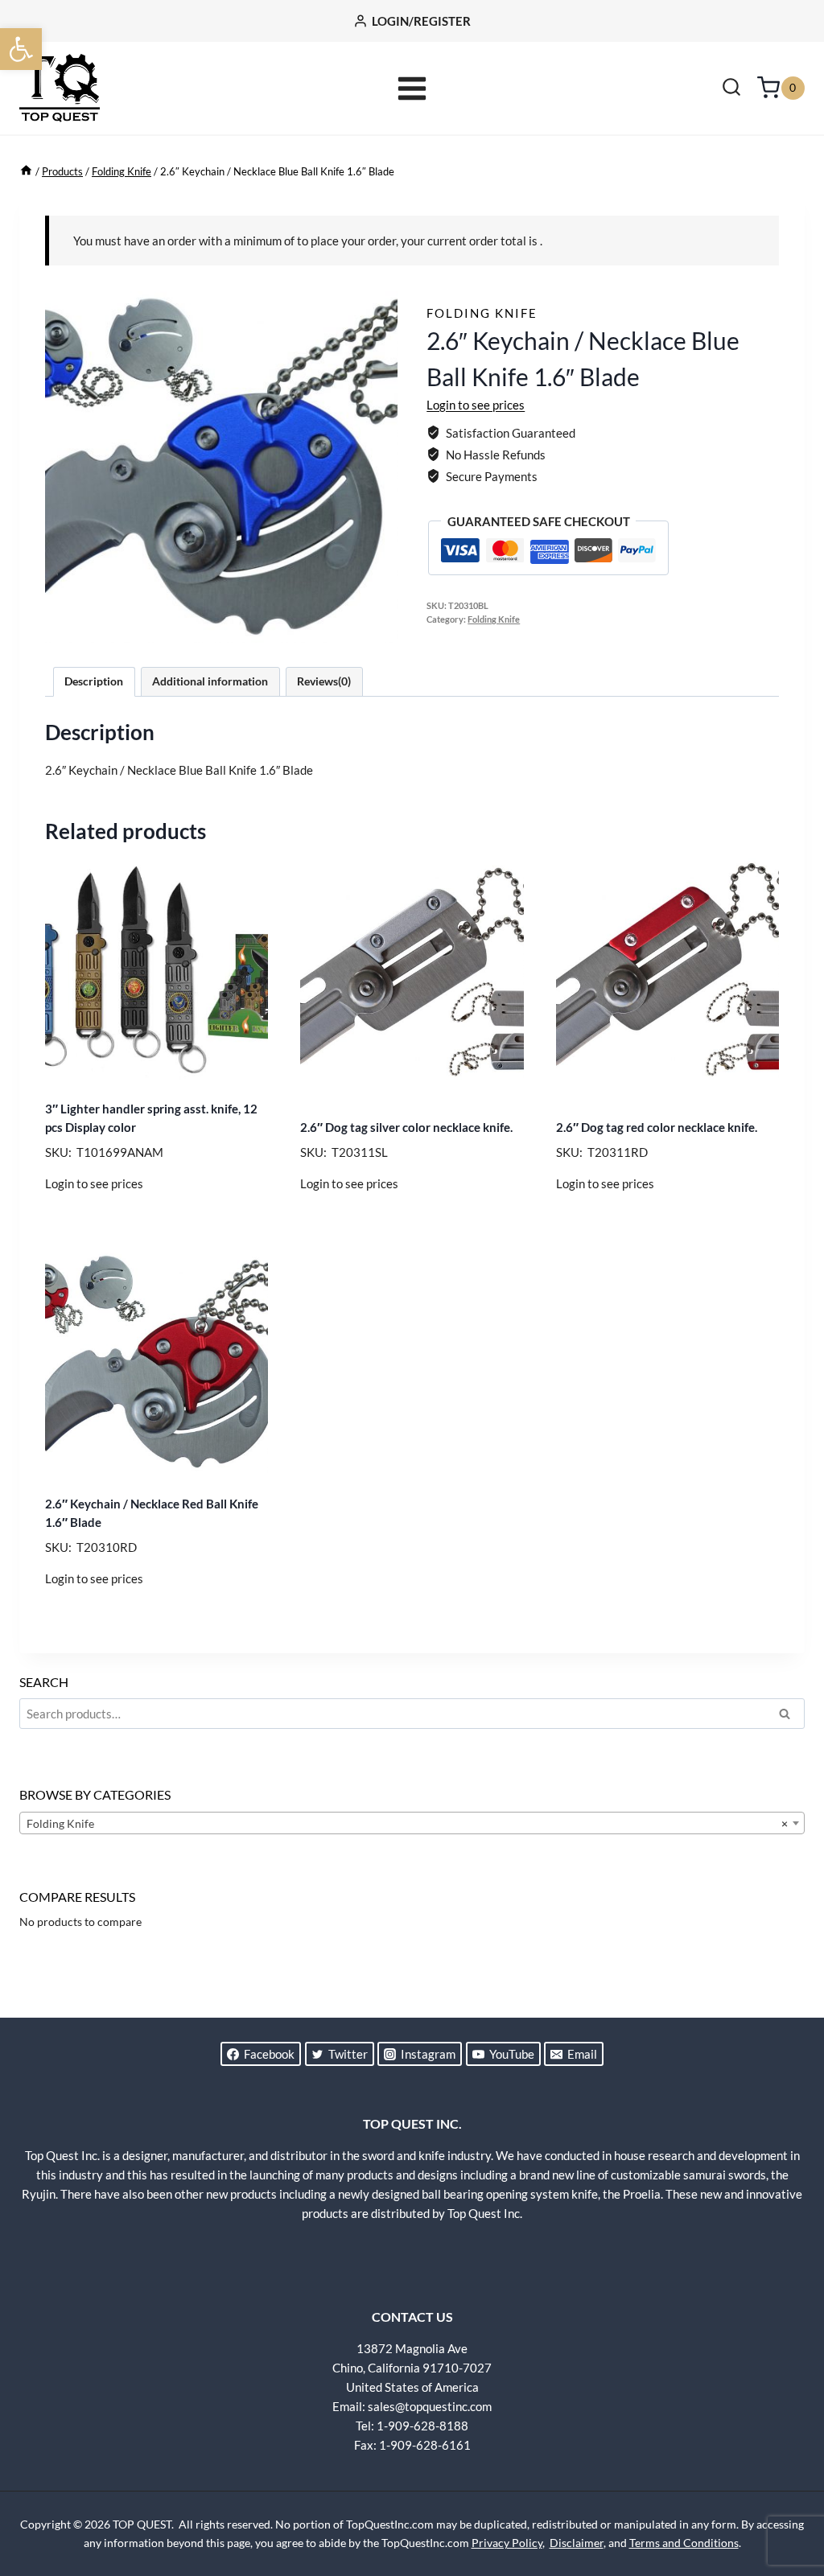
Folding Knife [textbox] (407, 1823)
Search (789, 1716)
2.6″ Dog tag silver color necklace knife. (406, 1127)
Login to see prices (476, 405)
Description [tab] (94, 681)
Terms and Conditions (684, 2543)
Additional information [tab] (210, 681)
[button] (21, 49)
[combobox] (412, 1823)
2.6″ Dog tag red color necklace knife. (657, 1127)
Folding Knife (482, 313)
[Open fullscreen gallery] (381, 627)
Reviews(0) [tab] (324, 681)
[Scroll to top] (784, 2504)
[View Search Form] (731, 88)
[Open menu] (412, 88)
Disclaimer (577, 2543)
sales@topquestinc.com (430, 2406)
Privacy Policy (507, 2543)
